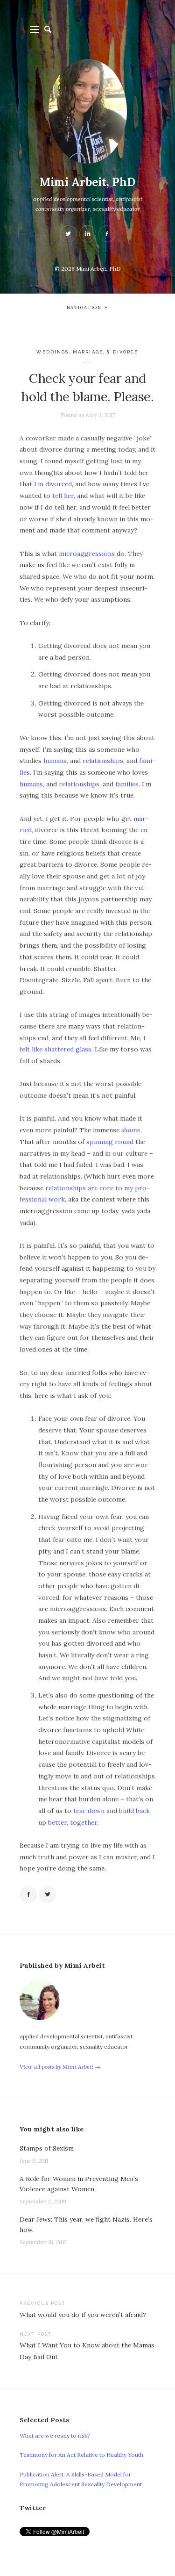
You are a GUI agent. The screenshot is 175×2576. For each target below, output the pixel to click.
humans (55, 761)
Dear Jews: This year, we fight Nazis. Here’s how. (86, 2224)
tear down (89, 1811)
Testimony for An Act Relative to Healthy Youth (81, 2455)
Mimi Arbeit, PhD (87, 182)
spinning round (110, 1142)
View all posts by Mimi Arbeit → (60, 2067)
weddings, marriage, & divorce (87, 352)
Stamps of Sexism (47, 2148)
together (84, 1822)
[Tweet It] (48, 1895)
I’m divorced (53, 484)
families (127, 784)
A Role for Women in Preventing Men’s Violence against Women (79, 2184)
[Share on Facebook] (28, 1895)
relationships (103, 761)
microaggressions (87, 554)
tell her (63, 496)
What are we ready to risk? (55, 2436)
